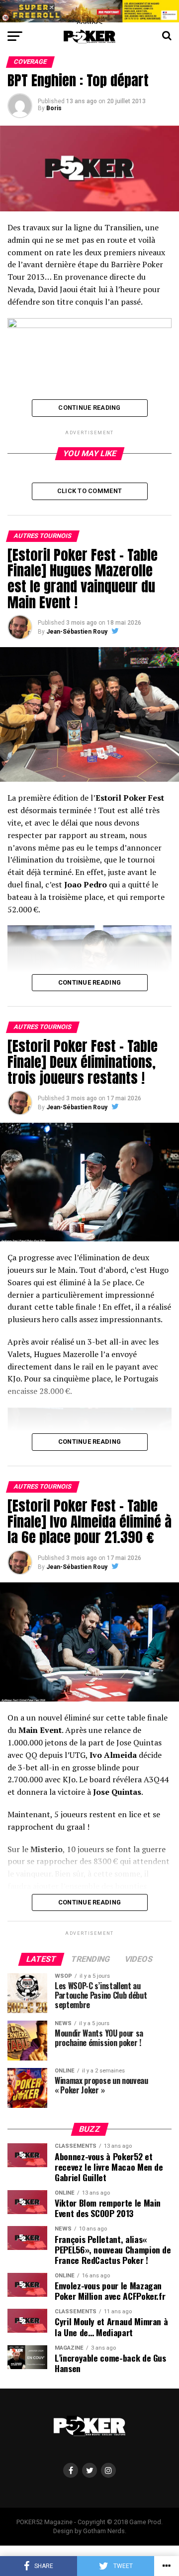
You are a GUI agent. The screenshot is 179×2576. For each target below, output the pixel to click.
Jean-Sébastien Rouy (77, 632)
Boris (54, 108)
